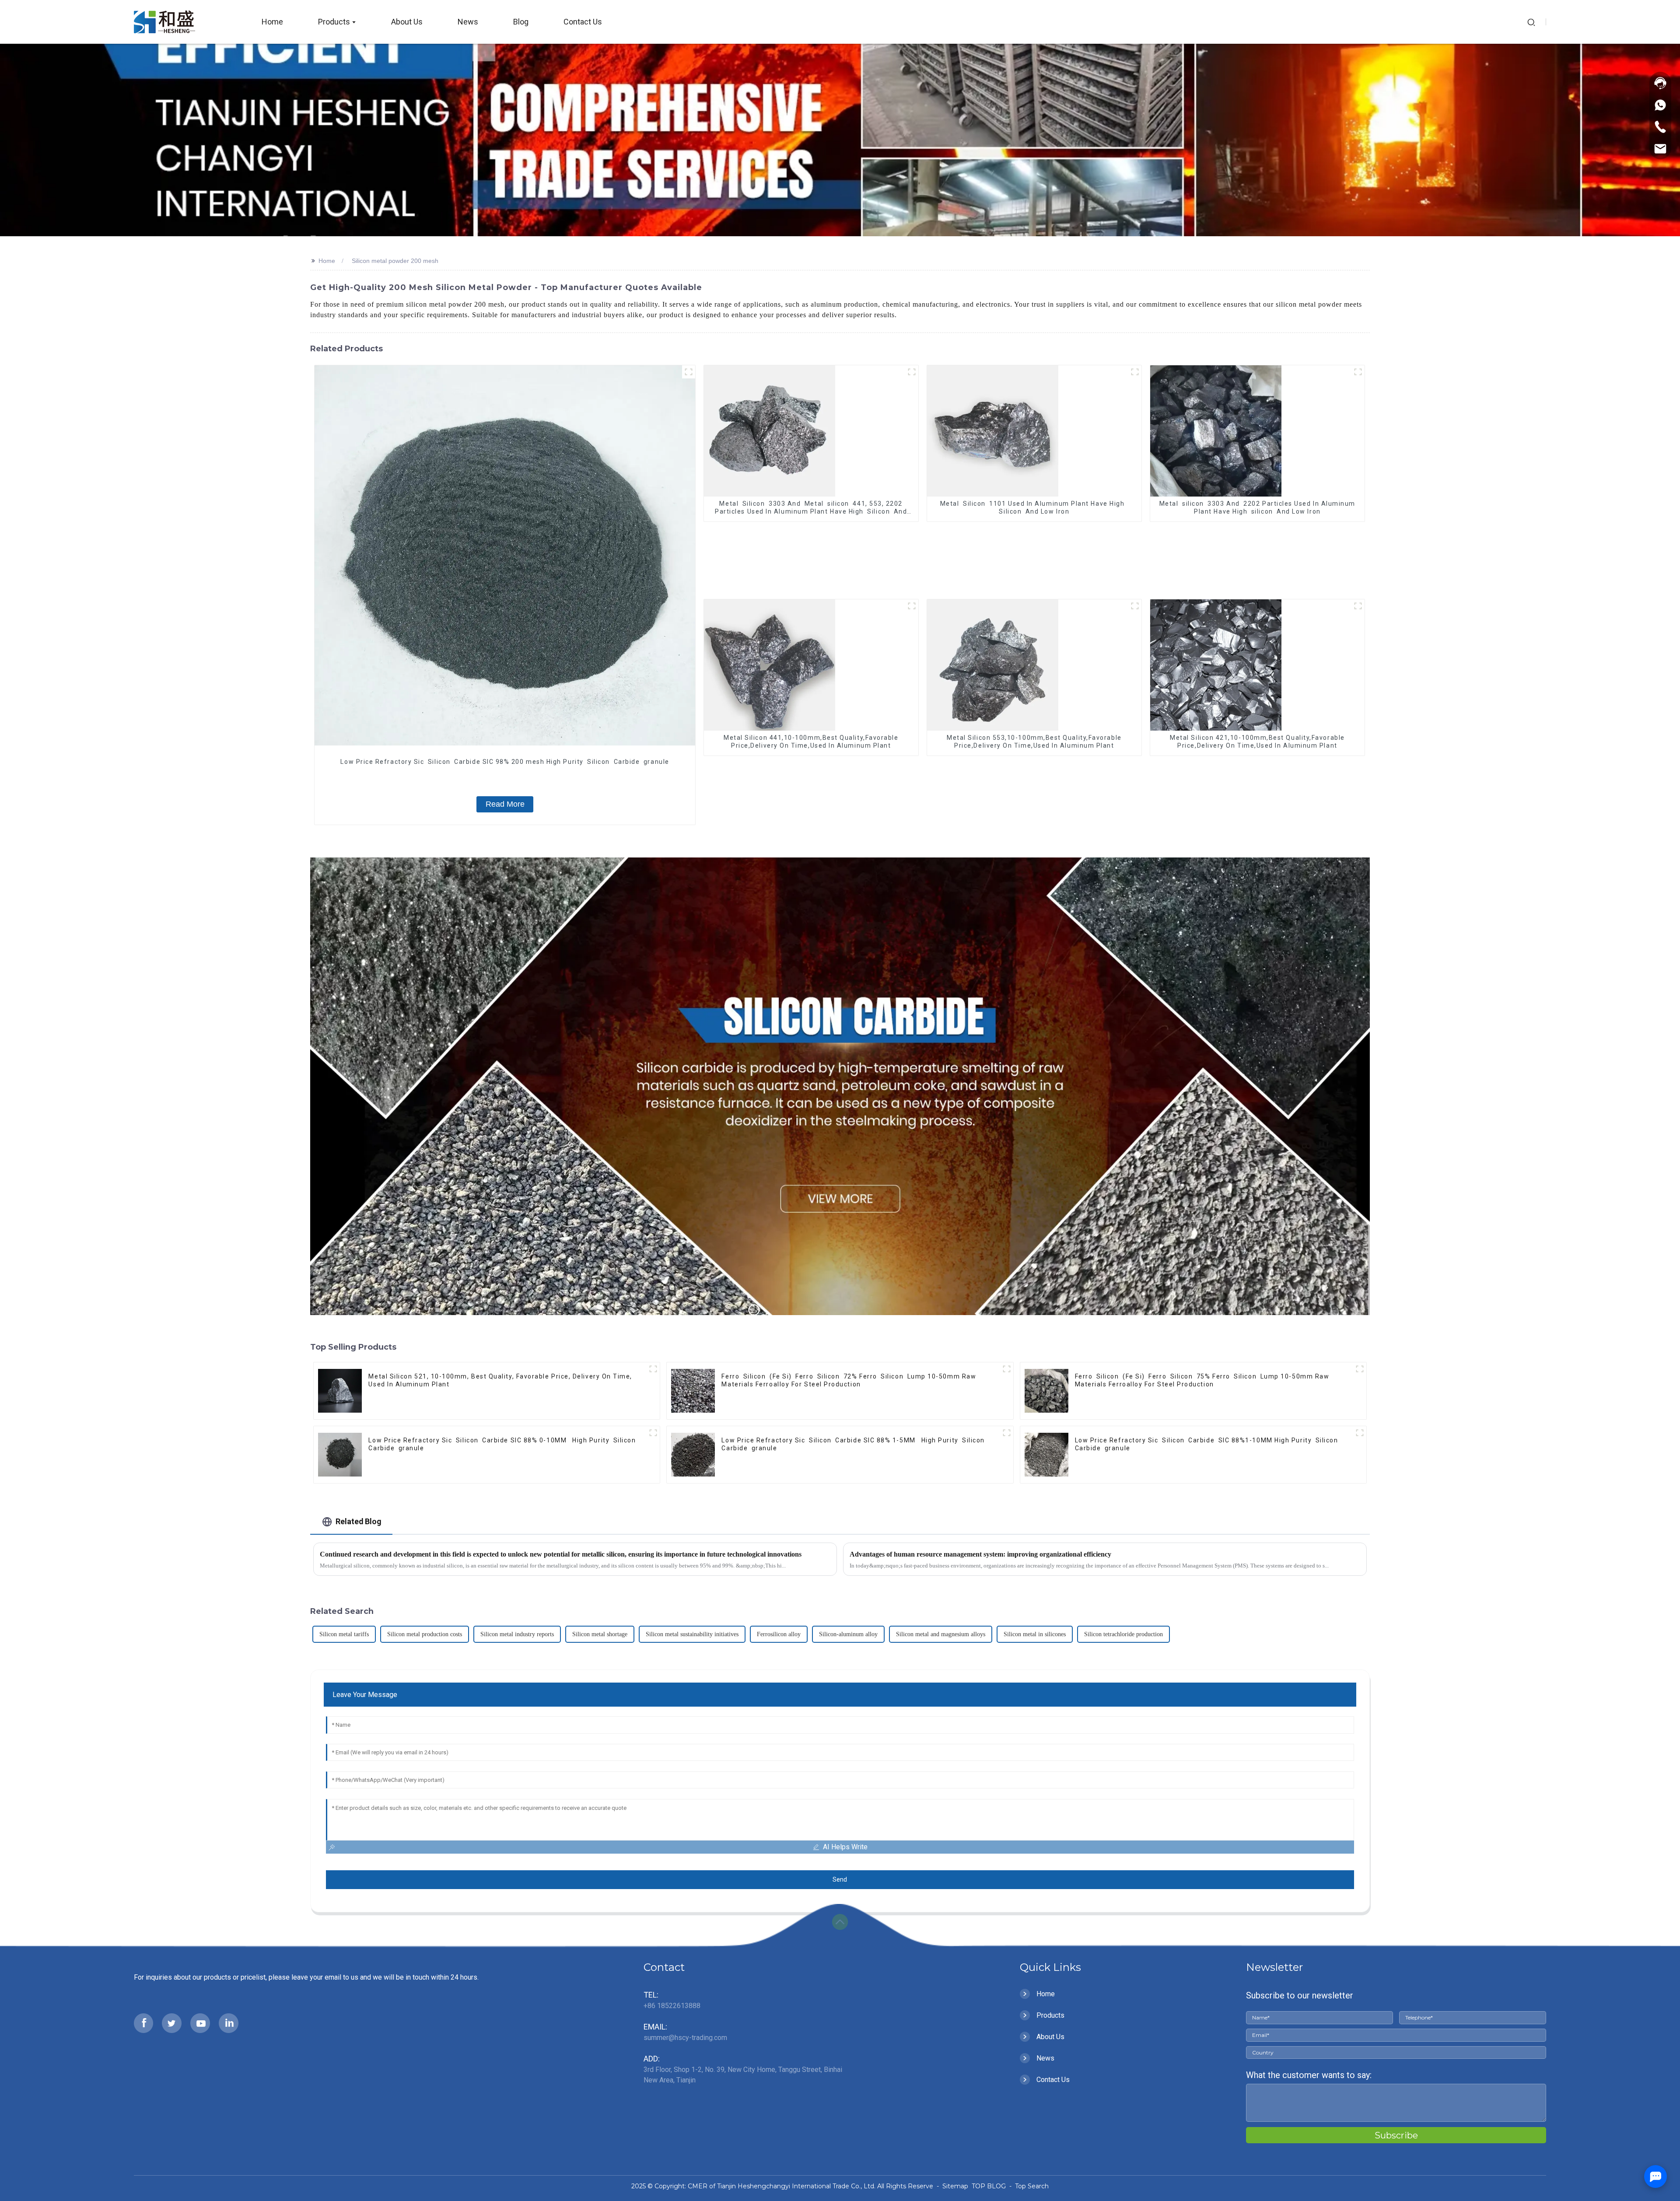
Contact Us (1053, 2080)
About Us (1050, 2037)
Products (1050, 2015)
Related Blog (359, 1521)
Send (840, 1879)
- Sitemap (952, 2186)
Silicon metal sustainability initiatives (692, 1634)
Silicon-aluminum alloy (848, 1634)
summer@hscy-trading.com (685, 2038)
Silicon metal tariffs (344, 1634)
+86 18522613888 (672, 2006)
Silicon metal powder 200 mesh (395, 261)
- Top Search (1028, 2186)
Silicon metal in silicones (1035, 1634)
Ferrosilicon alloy (779, 1634)
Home (327, 261)
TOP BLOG (990, 2186)
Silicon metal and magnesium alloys (941, 1634)
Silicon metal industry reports (517, 1634)
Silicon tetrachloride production (1123, 1634)
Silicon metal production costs (425, 1634)
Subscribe (1396, 2135)
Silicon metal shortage (600, 1634)
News (1045, 2058)
